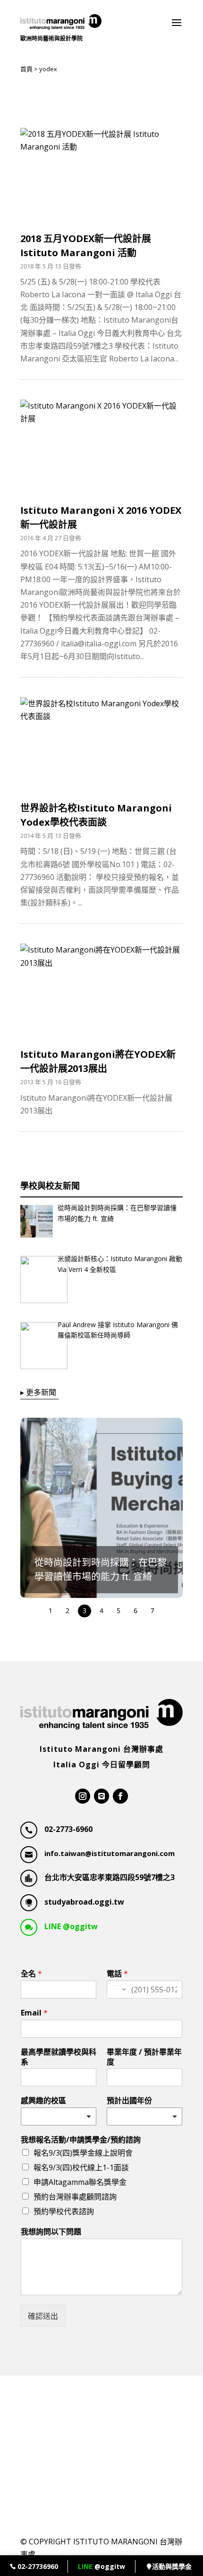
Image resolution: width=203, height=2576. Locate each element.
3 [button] (85, 1610)
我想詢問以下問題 (51, 2232)
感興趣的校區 (43, 2101)
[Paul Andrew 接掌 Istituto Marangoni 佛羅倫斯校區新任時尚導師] (37, 1347)
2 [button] (68, 1610)
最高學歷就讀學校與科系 (59, 2057)
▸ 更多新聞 (38, 1392)
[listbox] (144, 2116)
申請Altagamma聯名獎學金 (80, 2182)
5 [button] (118, 1610)
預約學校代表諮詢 (64, 2211)
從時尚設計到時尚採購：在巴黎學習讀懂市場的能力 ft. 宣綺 (117, 1213)
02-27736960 (37, 2566)
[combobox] (59, 2116)
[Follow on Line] (101, 1796)
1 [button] (51, 1610)
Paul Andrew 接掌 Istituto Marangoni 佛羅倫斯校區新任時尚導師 (118, 1330)
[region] (101, 1518)
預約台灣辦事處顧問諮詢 (75, 2197)
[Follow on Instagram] (83, 1796)
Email (34, 2013)
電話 (117, 1974)
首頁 (26, 69)
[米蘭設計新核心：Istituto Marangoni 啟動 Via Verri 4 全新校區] (37, 1281)
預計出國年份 (129, 2101)
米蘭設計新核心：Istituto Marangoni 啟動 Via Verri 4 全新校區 (120, 1264)
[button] (106, 1508)
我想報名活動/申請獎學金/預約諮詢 (81, 2140)
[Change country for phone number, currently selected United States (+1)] (117, 1990)
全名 (31, 1974)
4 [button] (101, 1610)
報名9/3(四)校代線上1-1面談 (81, 2167)
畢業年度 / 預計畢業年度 (144, 2057)
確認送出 (43, 2316)
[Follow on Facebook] (120, 1796)
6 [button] (135, 1610)
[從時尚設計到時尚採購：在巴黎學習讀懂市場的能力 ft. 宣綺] (37, 1223)
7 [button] (152, 1610)
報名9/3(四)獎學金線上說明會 (83, 2153)
